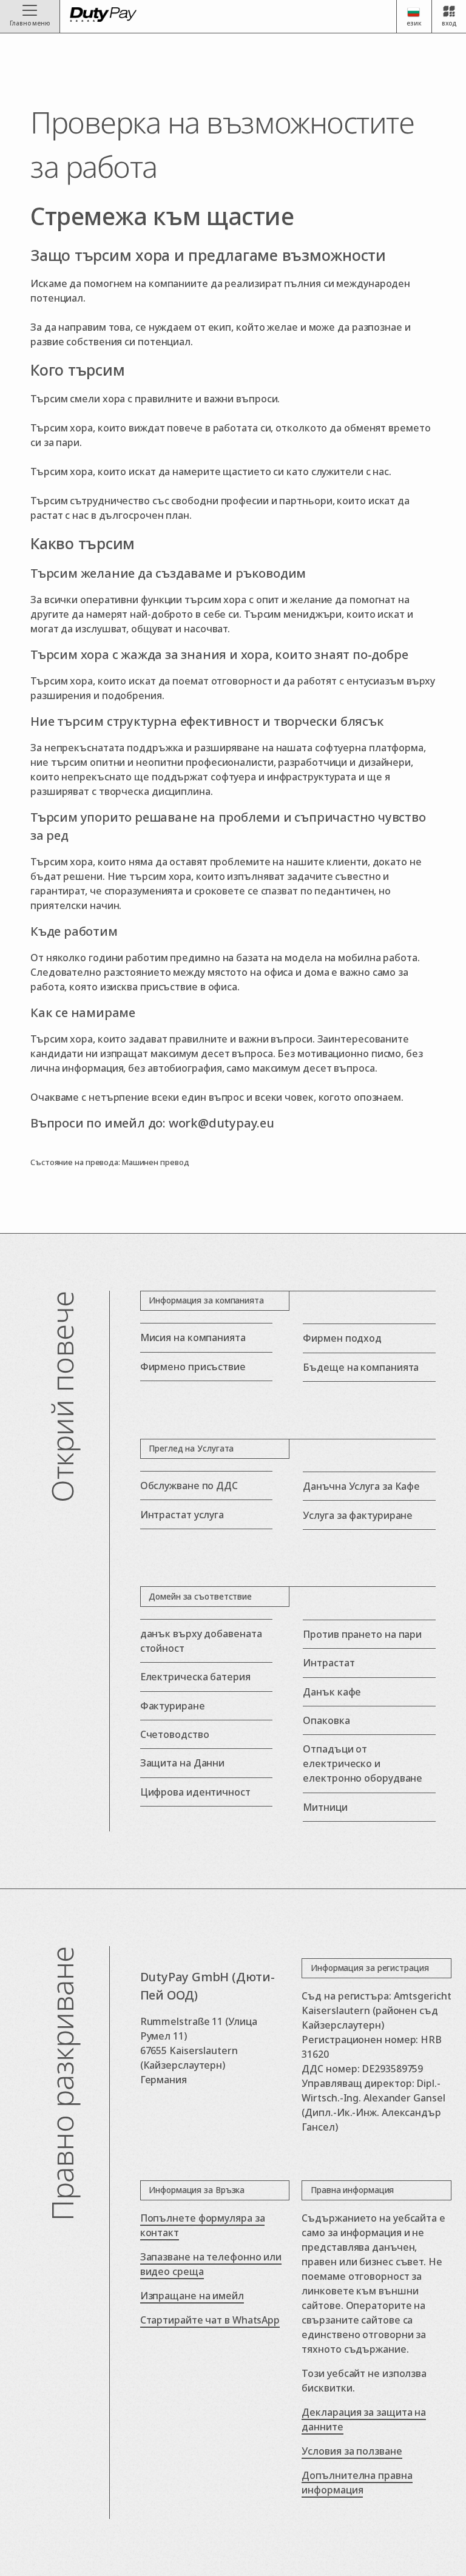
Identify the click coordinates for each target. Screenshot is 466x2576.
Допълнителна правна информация (357, 2483)
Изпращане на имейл (192, 2296)
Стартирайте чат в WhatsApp (210, 2320)
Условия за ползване (352, 2451)
